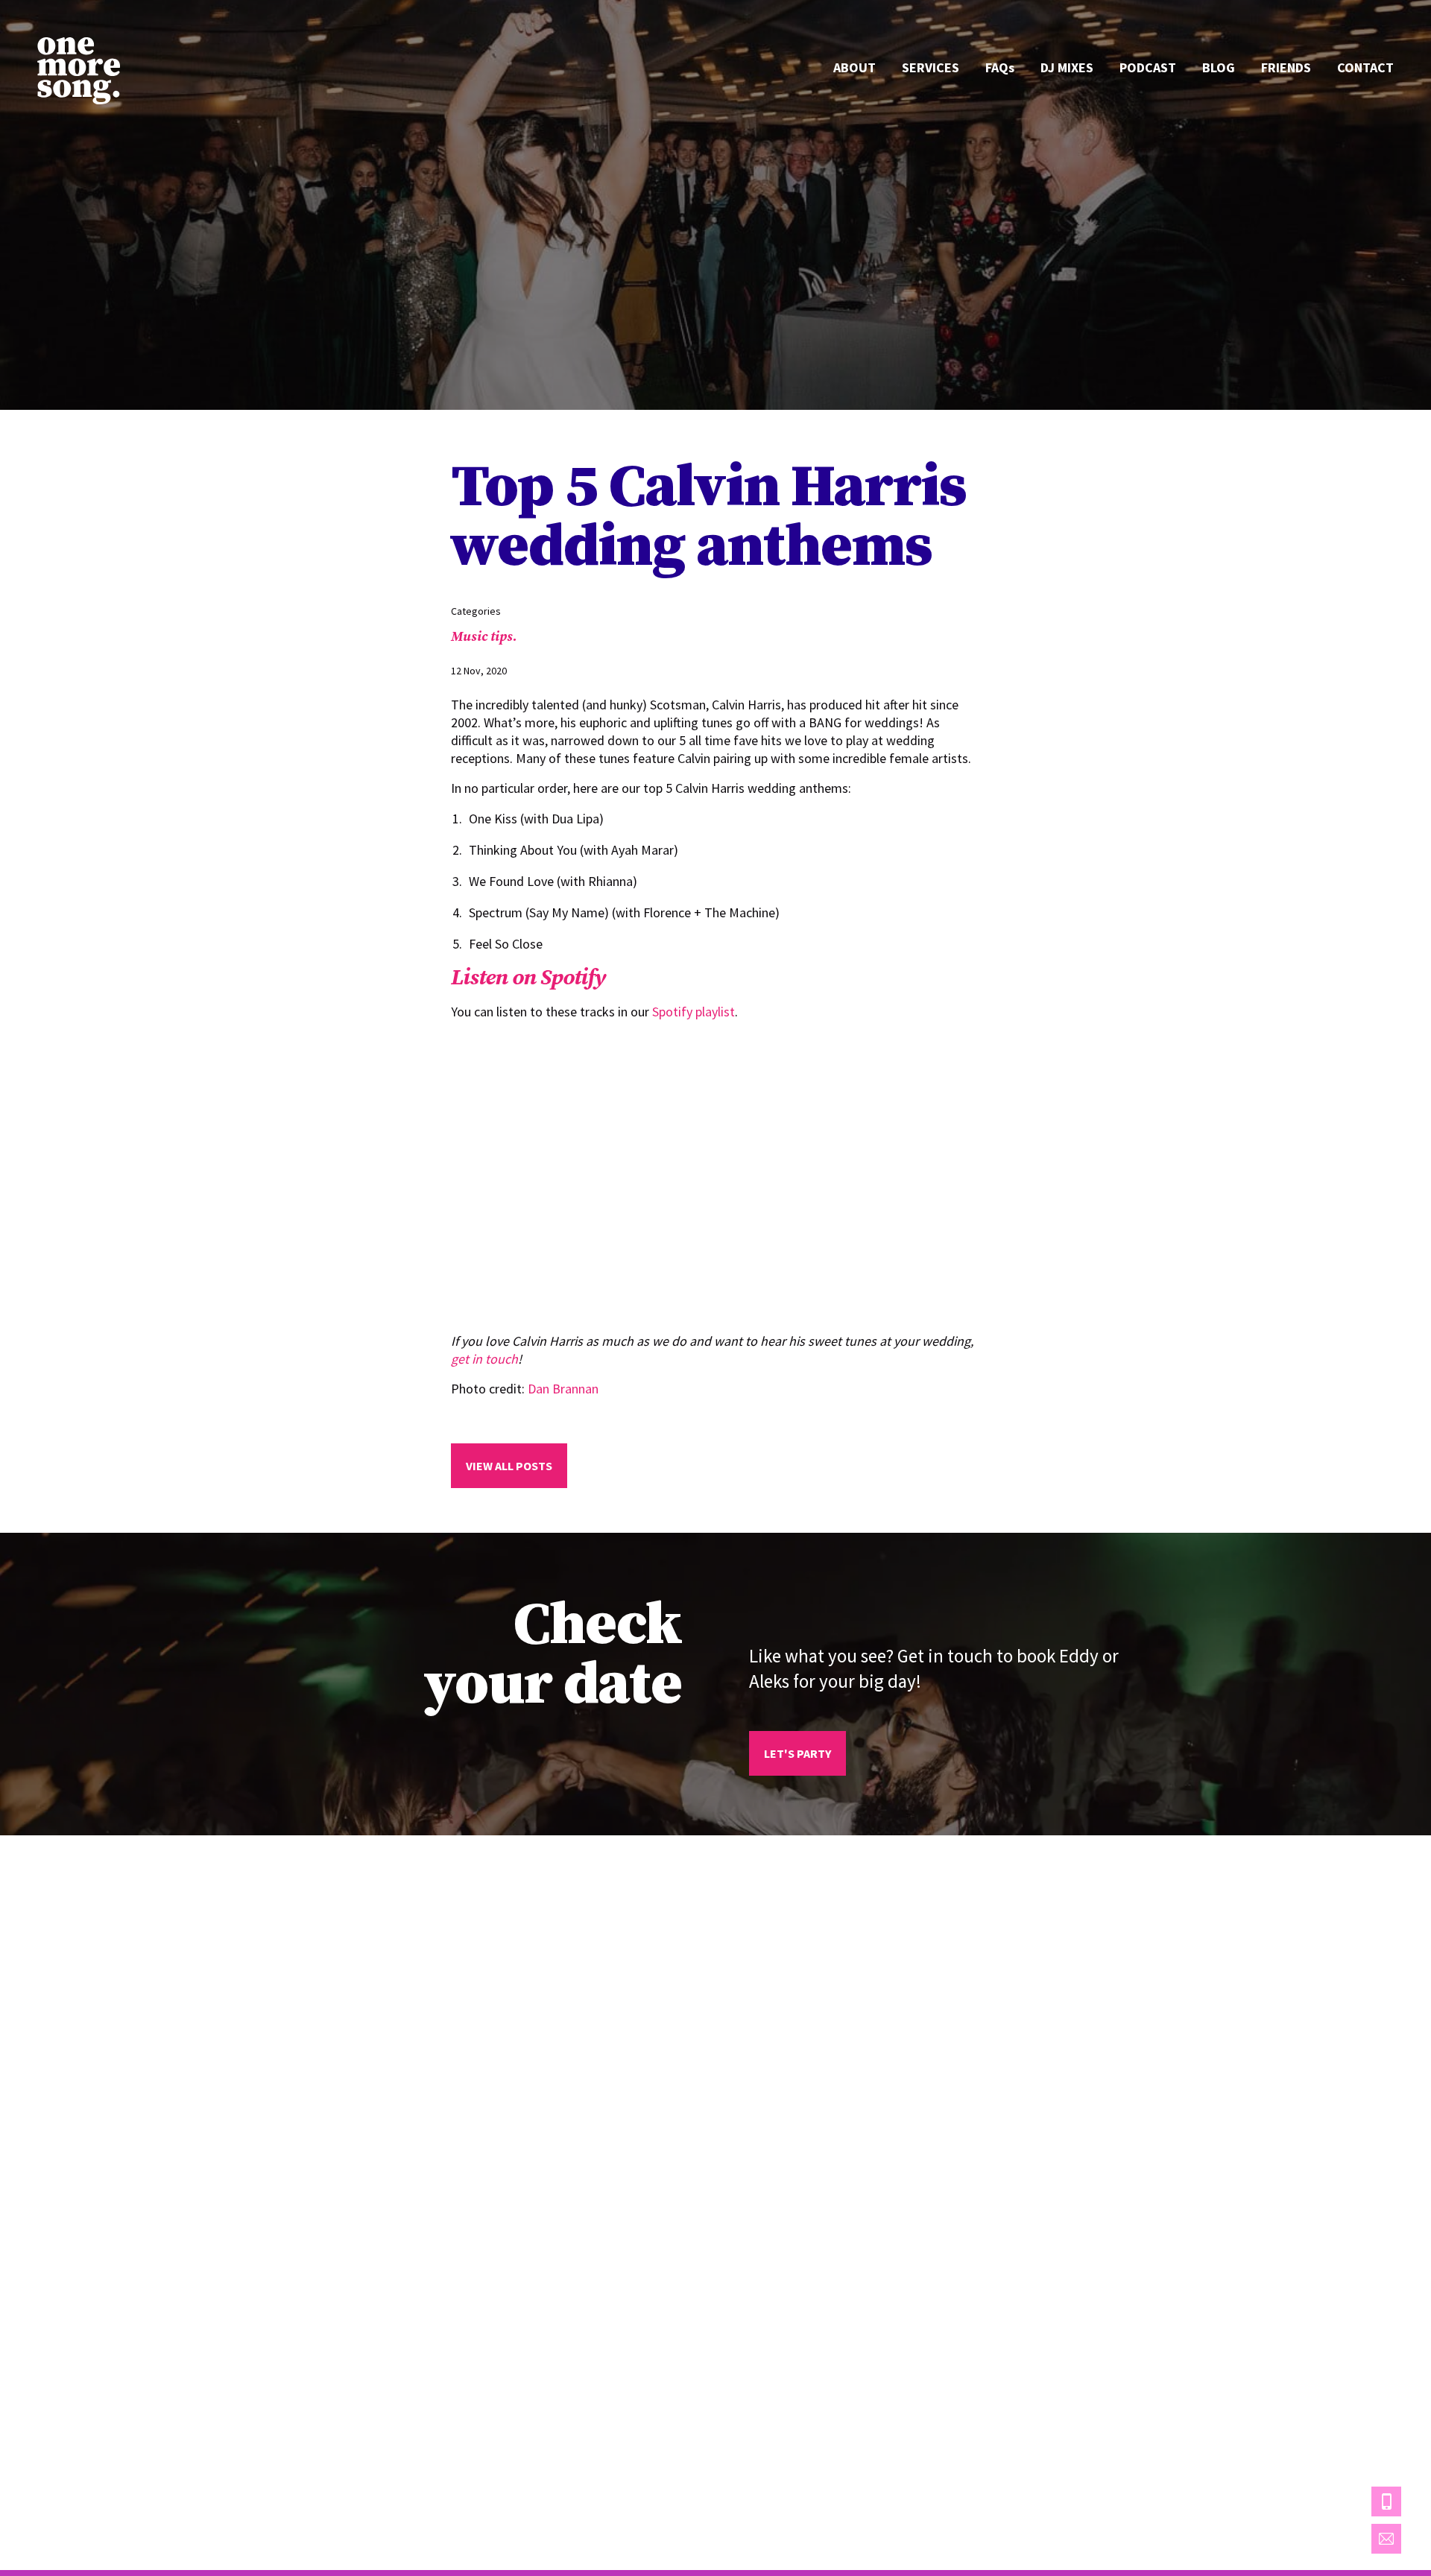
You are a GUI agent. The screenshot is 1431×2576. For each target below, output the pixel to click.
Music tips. (484, 636)
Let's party (797, 1753)
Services (931, 67)
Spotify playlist (694, 1012)
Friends (1286, 67)
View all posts (509, 1466)
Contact (1365, 67)
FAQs (1000, 67)
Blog (1219, 67)
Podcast (1148, 67)
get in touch (484, 1359)
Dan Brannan (563, 1389)
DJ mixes (1067, 67)
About (855, 67)
